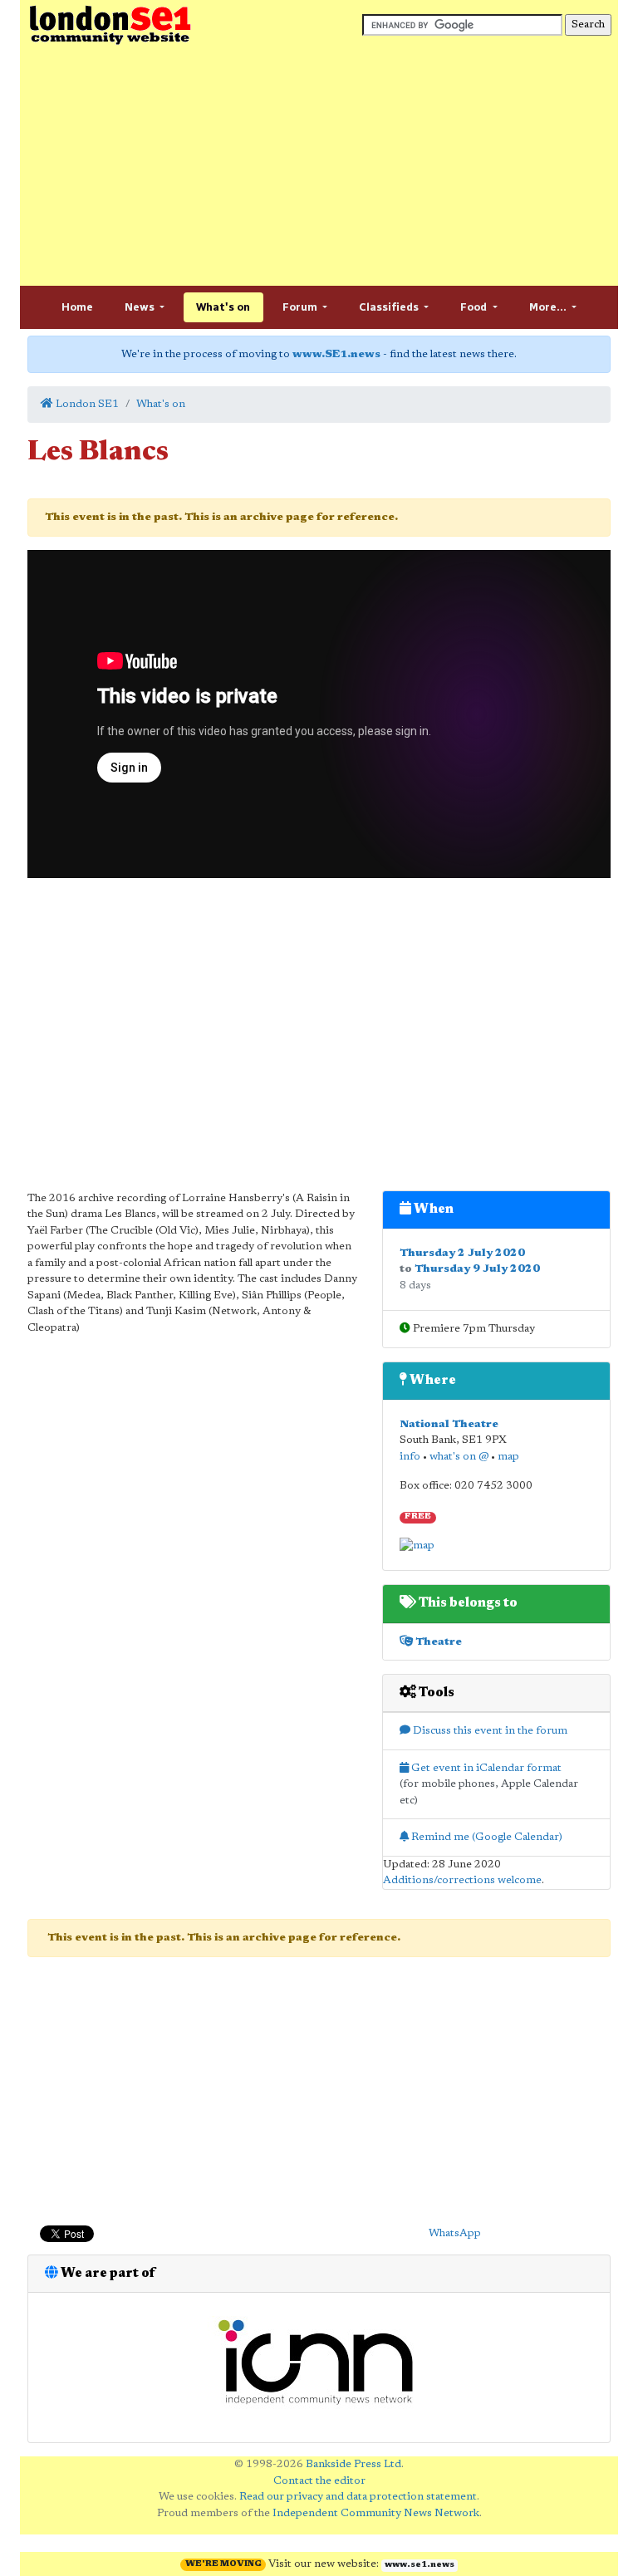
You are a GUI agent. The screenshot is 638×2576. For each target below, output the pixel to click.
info (410, 1457)
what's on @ (459, 1457)
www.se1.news (420, 2565)
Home (77, 307)
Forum (301, 307)
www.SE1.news (336, 354)
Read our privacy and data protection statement (358, 2497)
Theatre (437, 1642)
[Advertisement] (319, 166)
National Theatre (449, 1424)
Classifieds (390, 307)
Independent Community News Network (376, 2513)
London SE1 (86, 404)
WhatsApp (455, 2233)
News (141, 307)
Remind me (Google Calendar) (486, 1837)
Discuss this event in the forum (489, 1731)
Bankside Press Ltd (353, 2464)
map (508, 1457)
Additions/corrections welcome (462, 1880)
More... (549, 307)
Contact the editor (319, 2481)
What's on (223, 307)
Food (475, 307)
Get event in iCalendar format (485, 1768)
